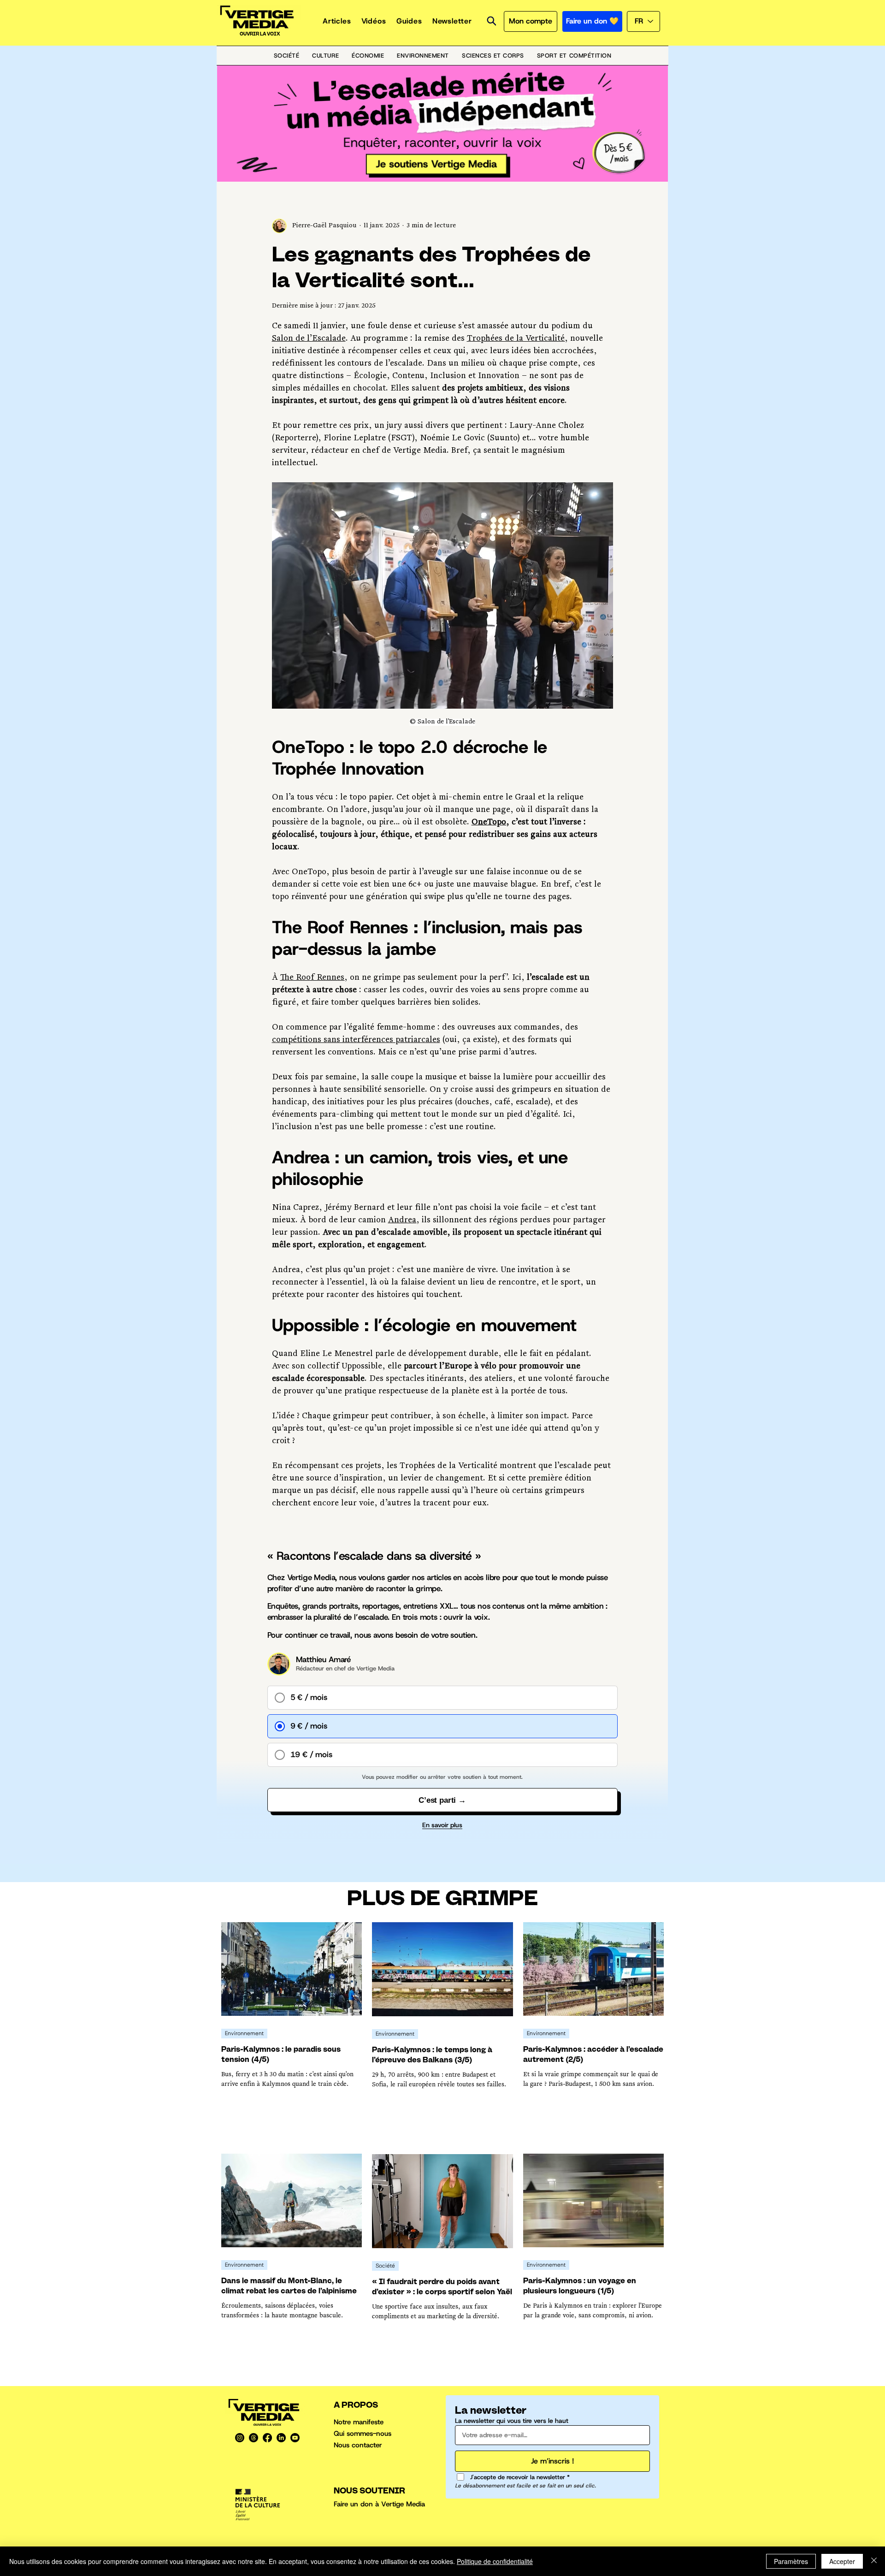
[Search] (491, 21)
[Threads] (254, 2438)
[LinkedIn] (281, 2438)
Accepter (842, 2561)
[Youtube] (295, 2438)
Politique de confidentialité (495, 2561)
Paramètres (791, 2561)
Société (385, 2266)
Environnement (244, 2033)
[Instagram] (240, 2438)
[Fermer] (874, 2561)
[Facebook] (267, 2438)
